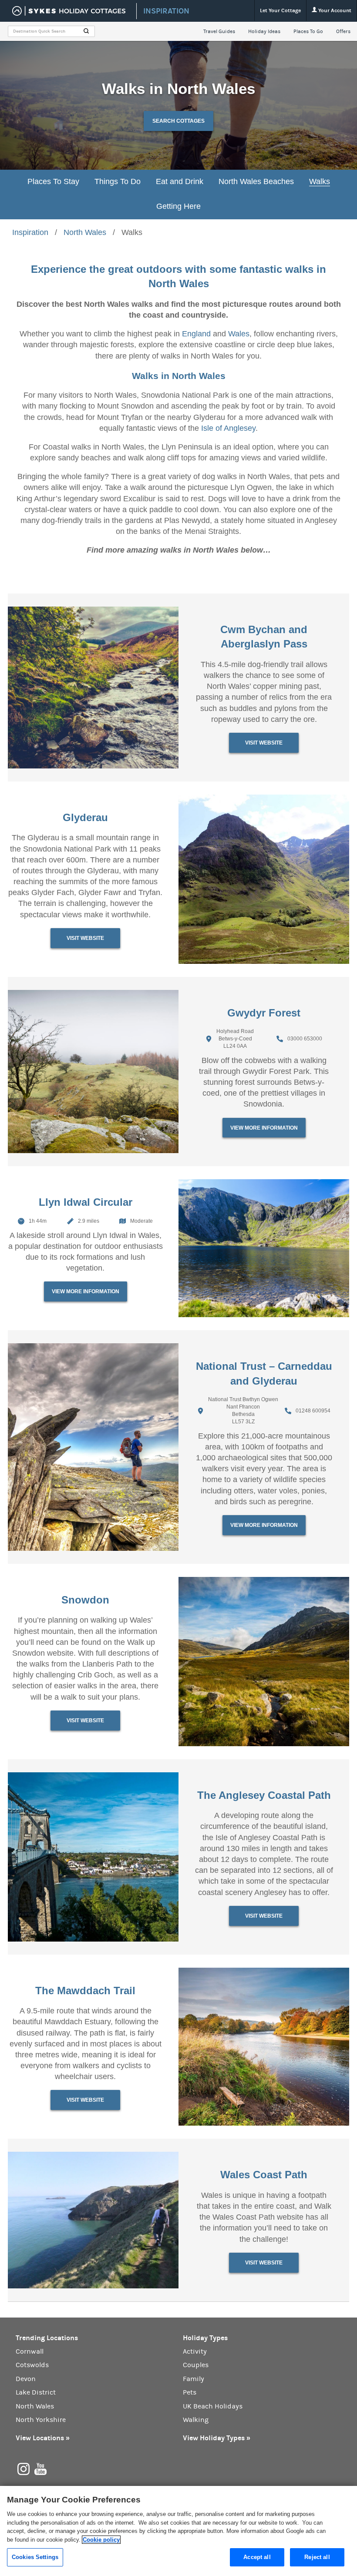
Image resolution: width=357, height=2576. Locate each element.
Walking (196, 2420)
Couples (196, 2365)
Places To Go (308, 31)
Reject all (317, 2557)
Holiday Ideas (264, 31)
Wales (239, 334)
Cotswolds (32, 2365)
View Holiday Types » (217, 2438)
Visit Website (264, 743)
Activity (195, 2351)
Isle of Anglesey (228, 428)
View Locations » (43, 2438)
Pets (190, 2392)
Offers (343, 31)
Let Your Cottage (280, 10)
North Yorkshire (41, 2420)
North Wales (85, 232)
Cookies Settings (35, 2557)
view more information (264, 1128)
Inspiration (30, 232)
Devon (26, 2379)
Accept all (257, 2557)
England (196, 334)
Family (194, 2379)
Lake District (36, 2392)
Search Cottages (178, 121)
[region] (178, 2531)
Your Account (334, 10)
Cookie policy (101, 2540)
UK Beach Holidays (213, 2406)
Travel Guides (219, 31)
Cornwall (30, 2351)
